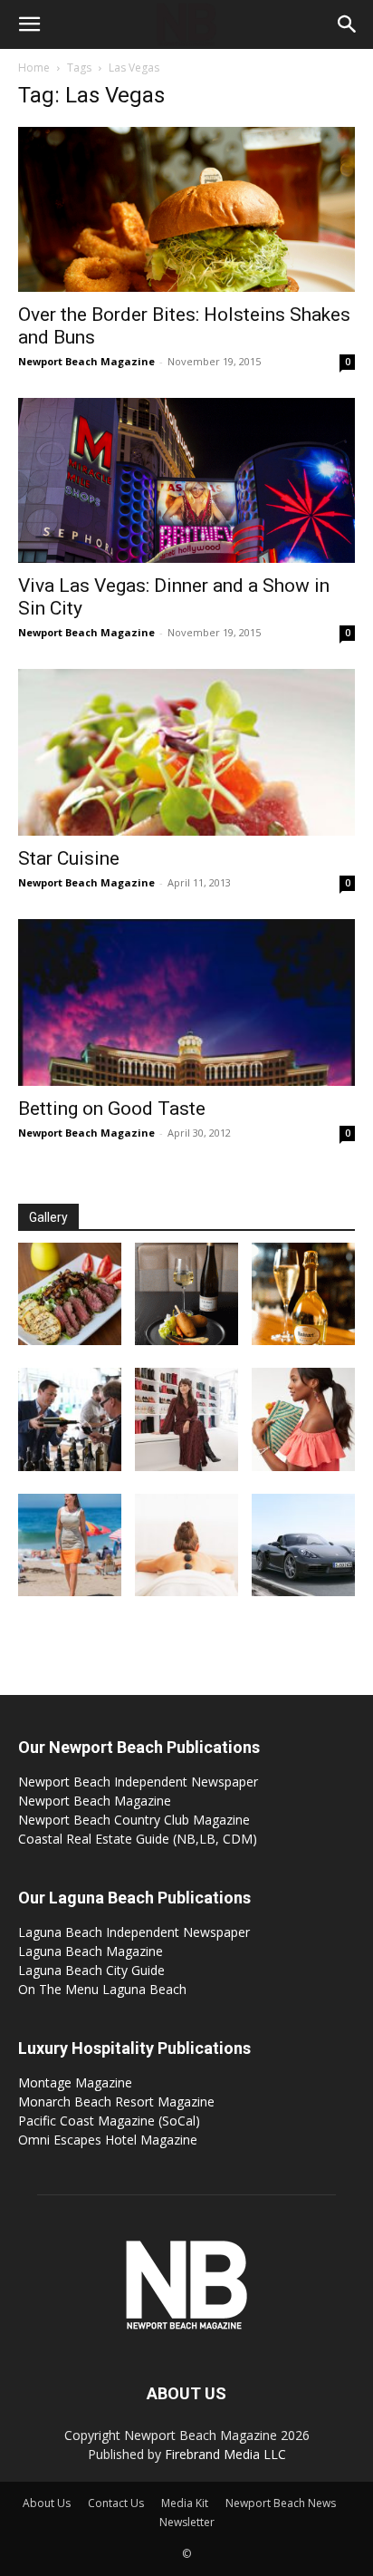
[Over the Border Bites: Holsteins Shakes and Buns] (186, 209)
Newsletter (187, 2522)
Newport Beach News (281, 2503)
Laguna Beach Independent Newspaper (134, 1932)
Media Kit (185, 2503)
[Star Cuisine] (186, 752)
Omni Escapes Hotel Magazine (108, 2140)
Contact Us (116, 2503)
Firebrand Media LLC (225, 2454)
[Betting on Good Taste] (186, 1002)
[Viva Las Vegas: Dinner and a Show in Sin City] (186, 480)
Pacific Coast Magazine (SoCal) (109, 2121)
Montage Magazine (75, 2082)
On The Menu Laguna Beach (102, 1989)
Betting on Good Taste (112, 1109)
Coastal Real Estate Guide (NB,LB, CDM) (138, 1839)
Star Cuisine (69, 858)
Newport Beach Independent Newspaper (138, 1782)
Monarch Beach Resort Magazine (116, 2101)
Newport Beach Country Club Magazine (134, 1820)
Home (34, 68)
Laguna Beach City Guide (91, 1970)
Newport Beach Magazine (86, 361)
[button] (29, 24)
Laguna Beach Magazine (91, 1951)
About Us (47, 2503)
